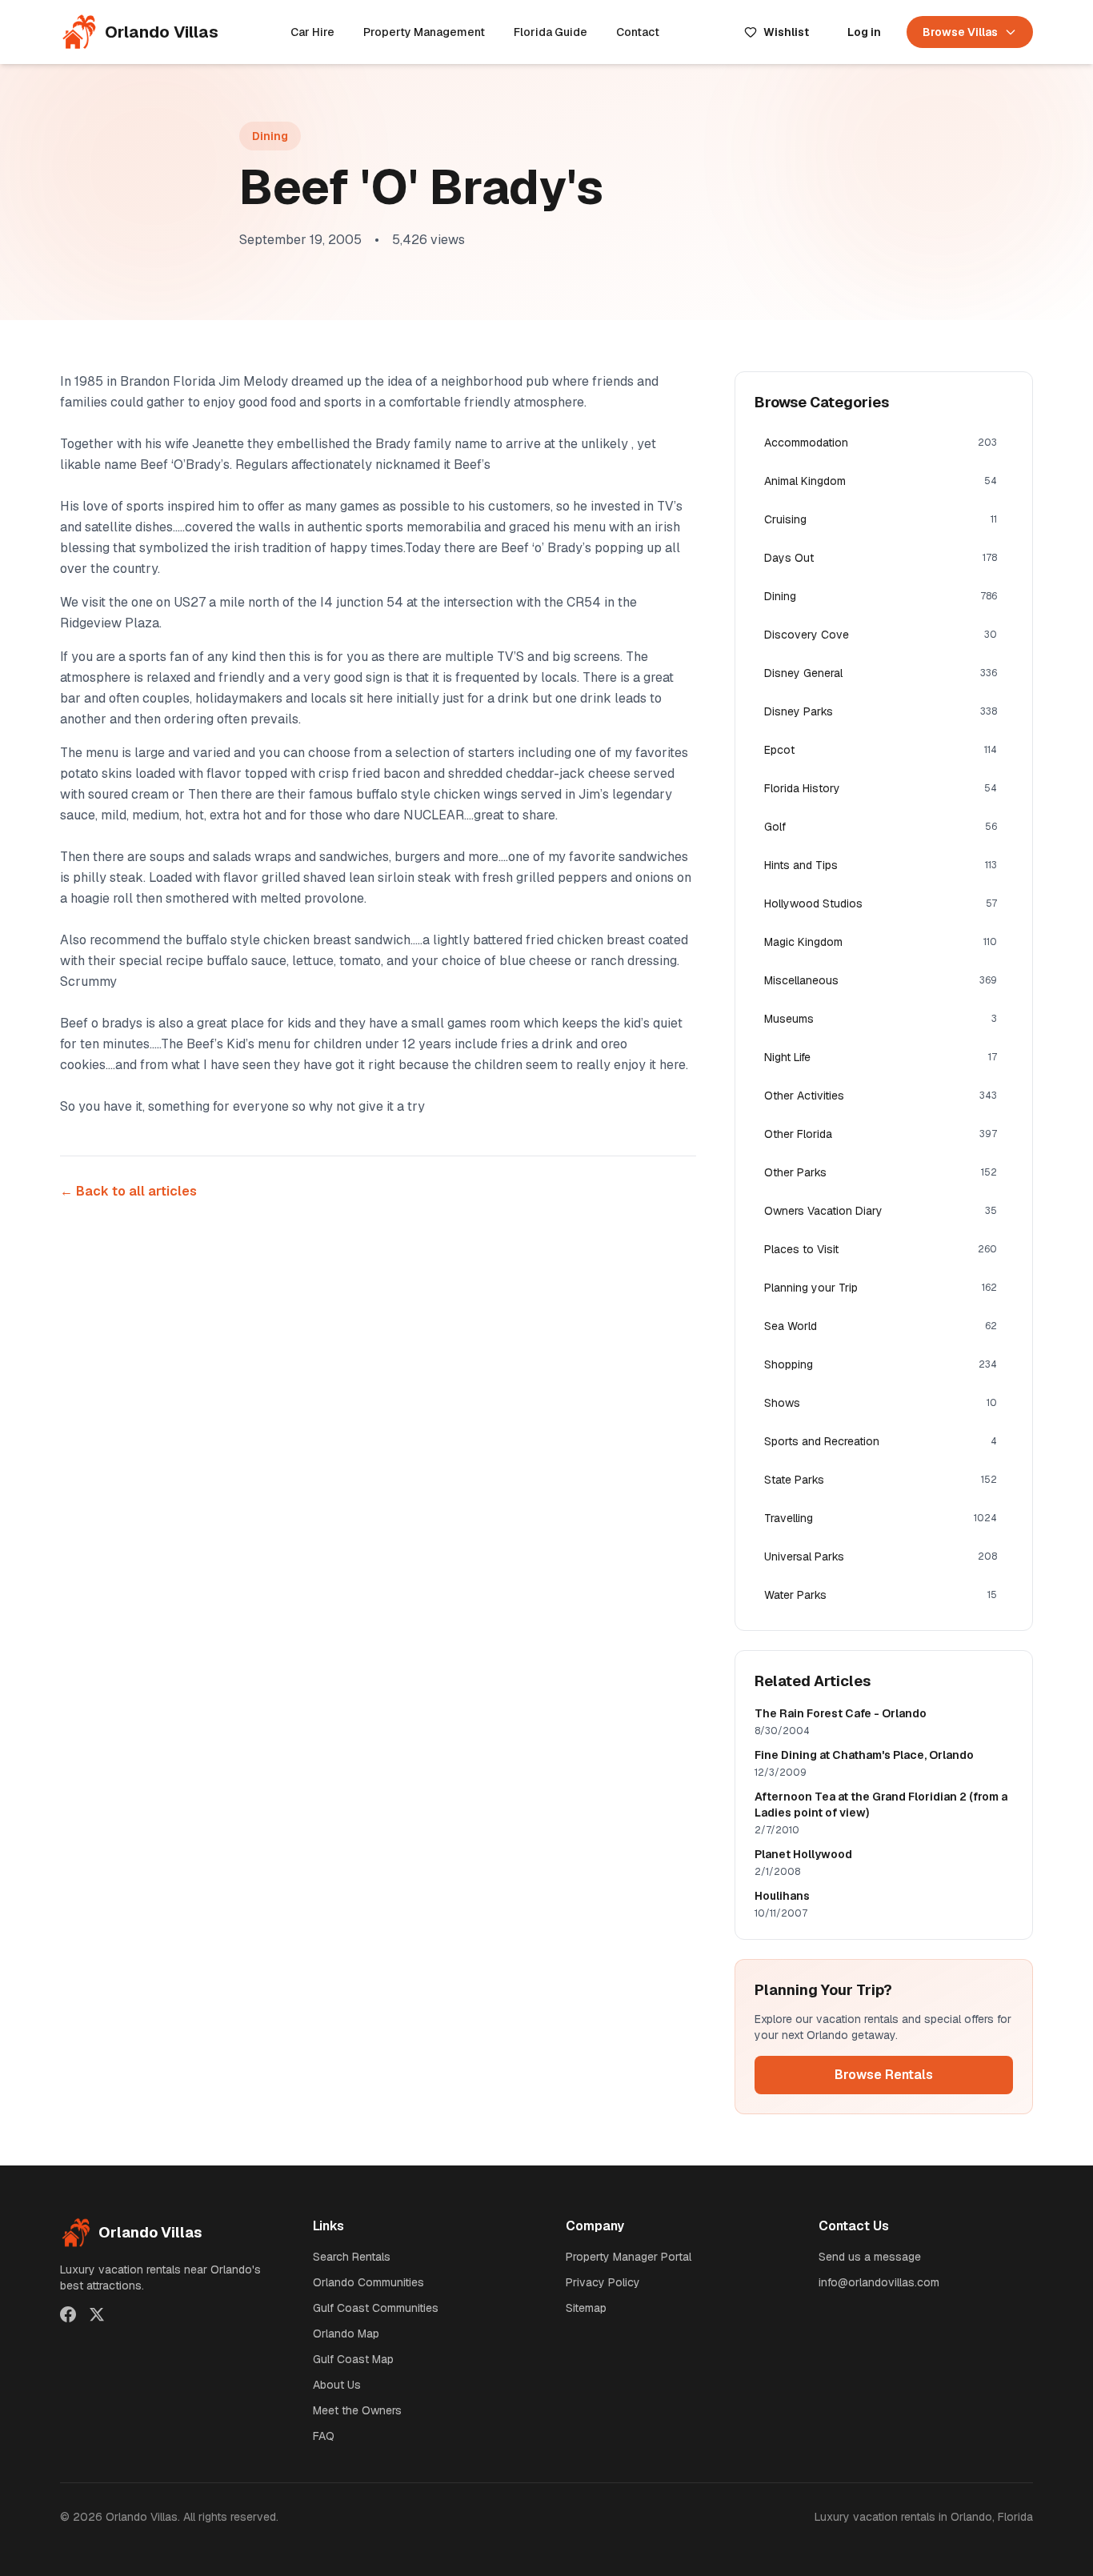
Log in (864, 32)
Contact (638, 32)
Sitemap (586, 2308)
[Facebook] (68, 2314)
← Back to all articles (128, 1191)
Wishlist (786, 32)
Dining (270, 136)
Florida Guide (551, 32)
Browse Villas (960, 32)
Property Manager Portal (629, 2257)
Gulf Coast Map (353, 2359)
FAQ (324, 2436)
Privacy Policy (603, 2282)
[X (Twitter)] (97, 2314)
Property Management (424, 32)
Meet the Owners (357, 2410)
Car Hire (312, 32)
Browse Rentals (884, 2075)
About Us (337, 2385)
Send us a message (870, 2257)
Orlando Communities (368, 2282)
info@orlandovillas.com (879, 2282)
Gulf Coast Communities (376, 2308)
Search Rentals (352, 2257)
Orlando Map (346, 2334)
